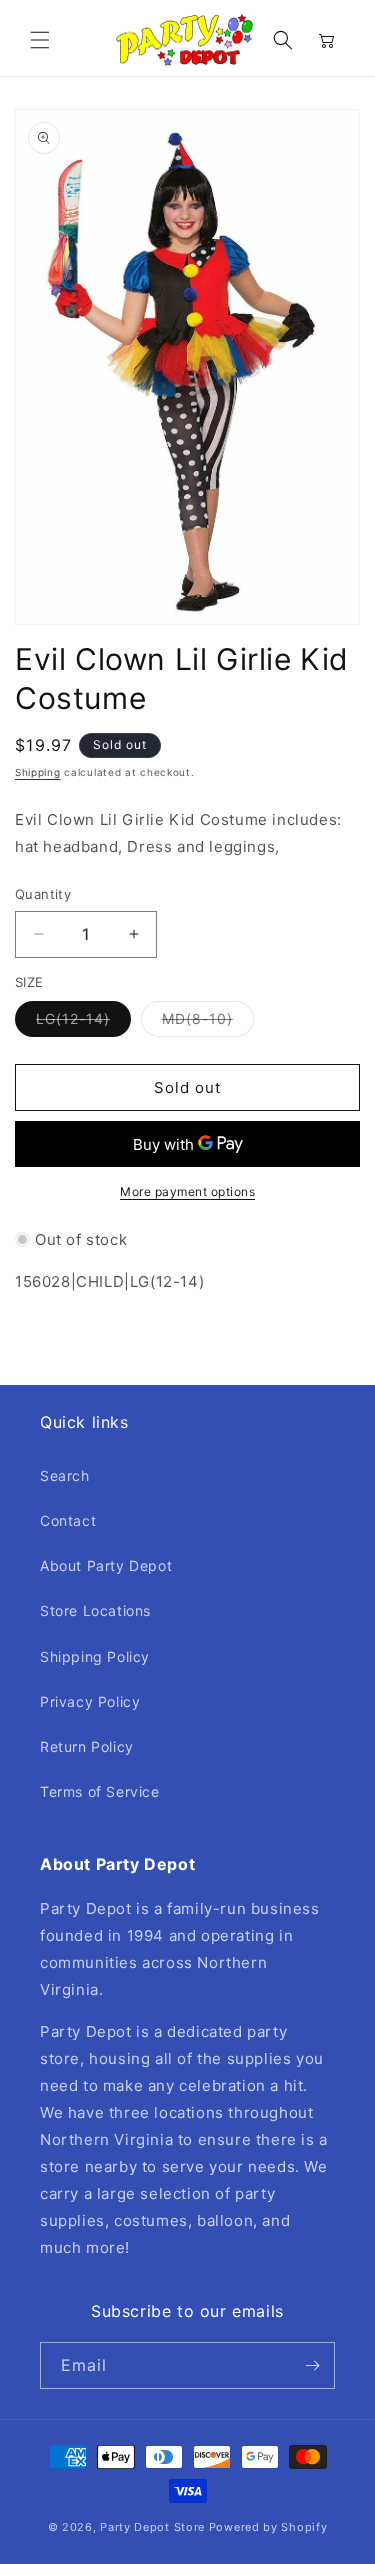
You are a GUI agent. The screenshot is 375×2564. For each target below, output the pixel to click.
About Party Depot (106, 1565)
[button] (40, 40)
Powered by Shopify (268, 2527)
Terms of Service (100, 1791)
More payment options (187, 1191)
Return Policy (87, 1746)
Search (65, 1475)
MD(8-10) (208, 1023)
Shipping (38, 772)
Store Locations (95, 1610)
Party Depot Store (152, 2527)
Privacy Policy (90, 1701)
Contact (68, 1520)
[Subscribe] (312, 2365)
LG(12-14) (83, 1023)
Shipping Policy (95, 1656)
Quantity (43, 894)
